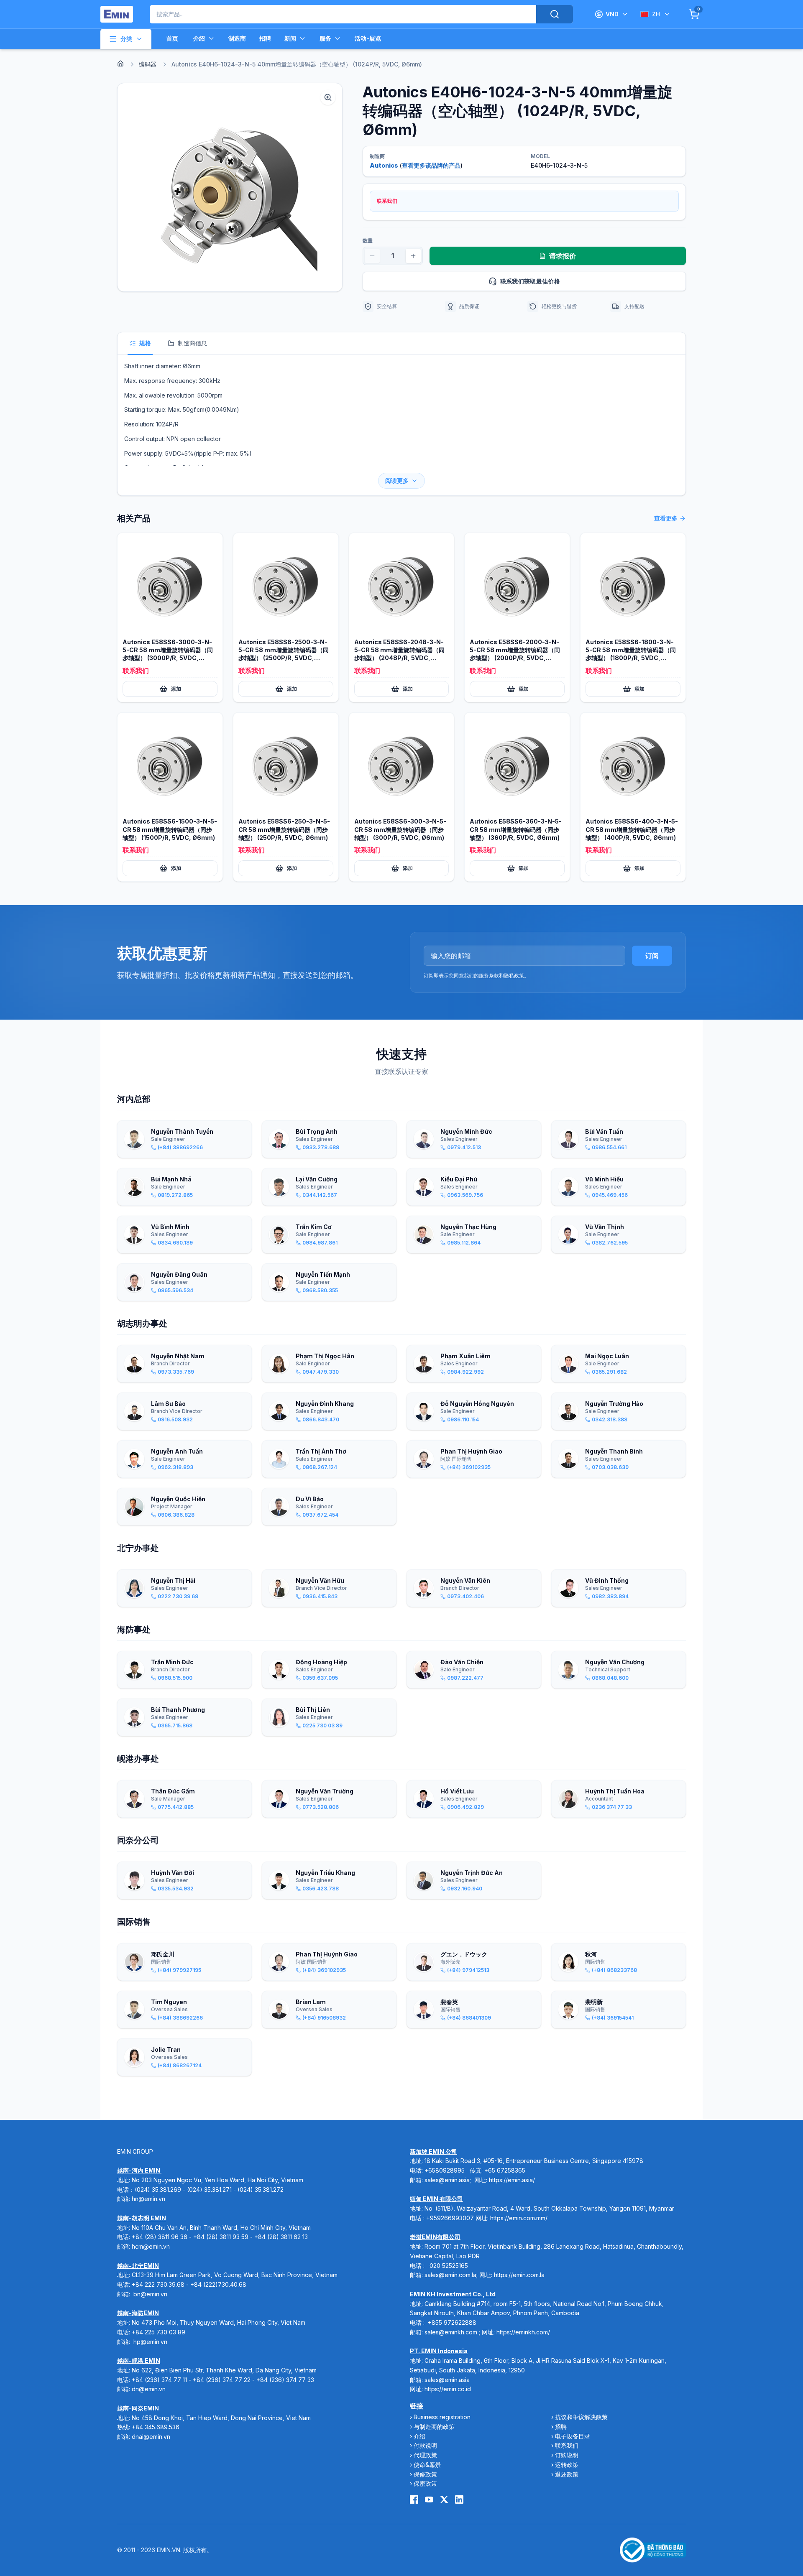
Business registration (442, 2417)
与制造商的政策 (434, 2427)
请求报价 (563, 256)
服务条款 (489, 976)
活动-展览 (368, 38)
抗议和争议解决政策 (581, 2417)
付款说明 (425, 2445)
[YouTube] (429, 2499)
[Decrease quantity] (372, 256)
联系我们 (567, 2445)
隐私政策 (514, 976)
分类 (126, 39)
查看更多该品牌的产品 (431, 165)
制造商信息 (192, 343)
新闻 (290, 38)
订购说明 (567, 2455)
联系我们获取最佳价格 (530, 281)
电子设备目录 (573, 2436)
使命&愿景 (427, 2465)
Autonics (384, 165)
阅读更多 (397, 481)
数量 (368, 241)
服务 (325, 38)
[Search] (555, 14)
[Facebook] (414, 2499)
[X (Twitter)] (444, 2499)
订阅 (652, 956)
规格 (145, 343)
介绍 (199, 38)
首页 (172, 38)
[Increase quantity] (413, 256)
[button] (230, 187)
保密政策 (425, 2483)
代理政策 (425, 2455)
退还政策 (567, 2474)
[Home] (120, 64)
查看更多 (666, 518)
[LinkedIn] (459, 2499)
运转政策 (567, 2465)
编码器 (148, 64)
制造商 (237, 38)
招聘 (265, 38)
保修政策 (425, 2474)
